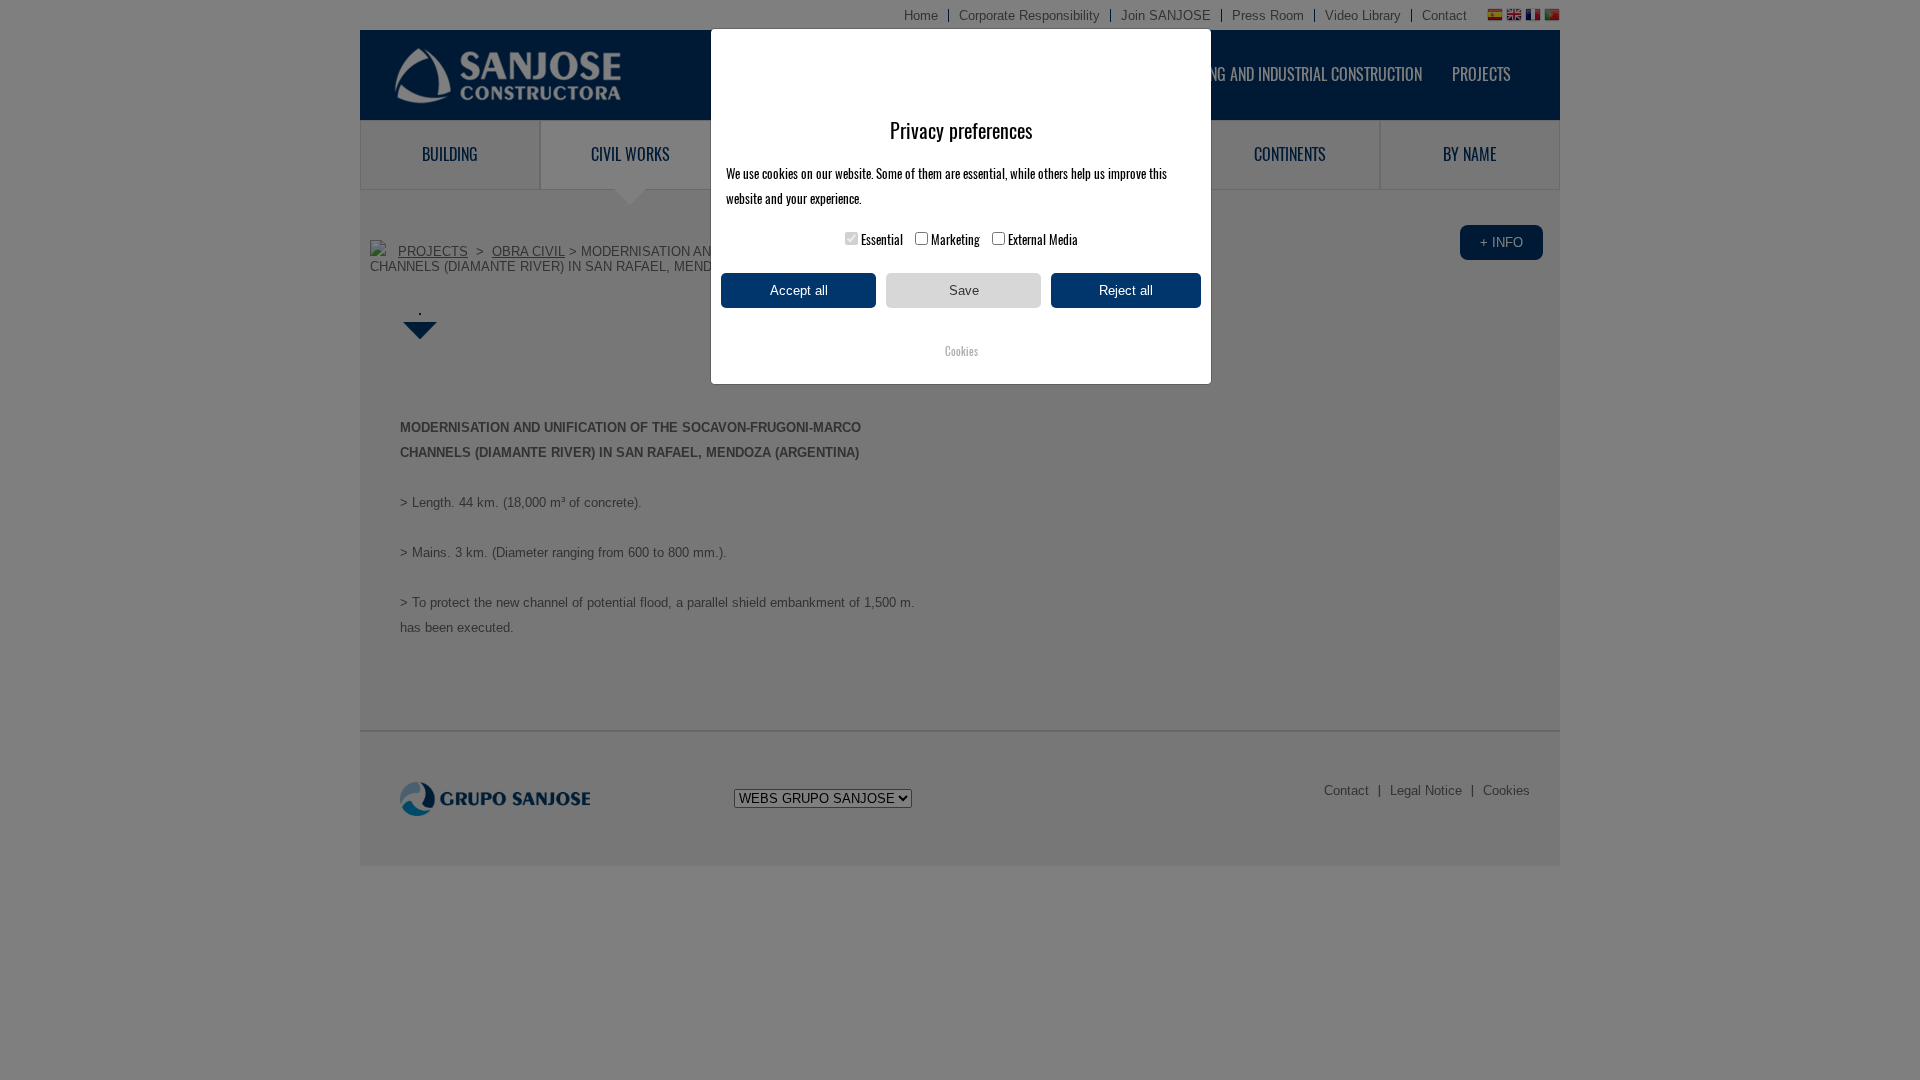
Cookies (961, 351)
